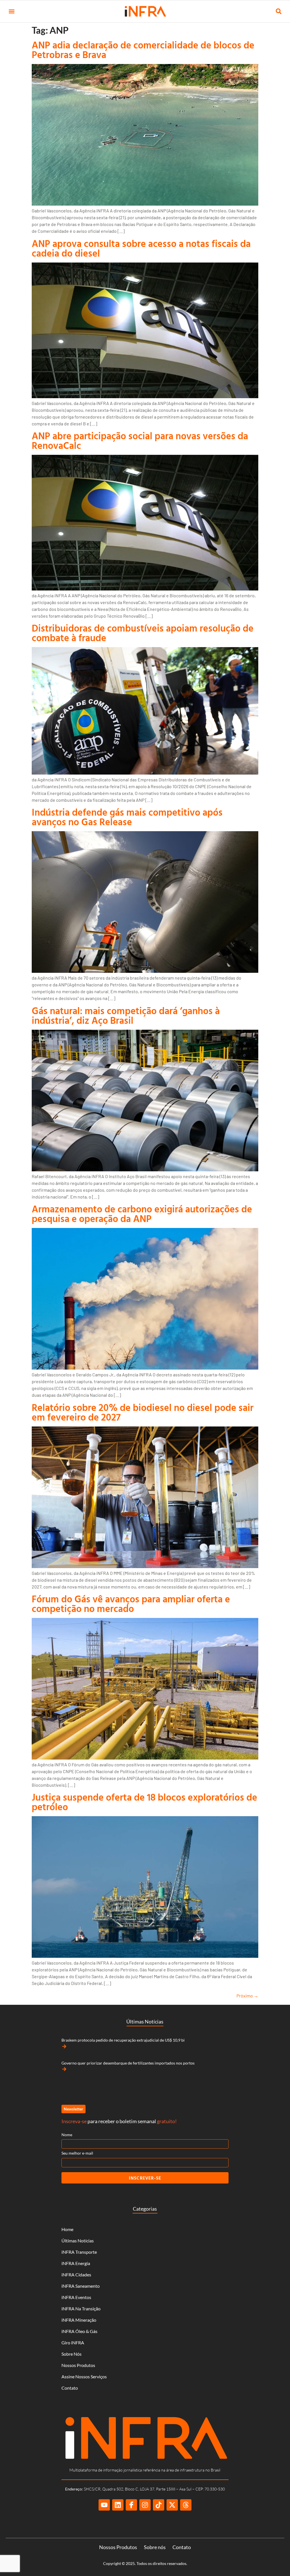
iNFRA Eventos (76, 2297)
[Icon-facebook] (131, 2505)
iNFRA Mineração (79, 2320)
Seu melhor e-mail (77, 2153)
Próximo (247, 1996)
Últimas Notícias (78, 2241)
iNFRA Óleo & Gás (79, 2331)
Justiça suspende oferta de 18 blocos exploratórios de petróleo (144, 1802)
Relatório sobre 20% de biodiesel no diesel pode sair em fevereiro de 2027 (143, 1412)
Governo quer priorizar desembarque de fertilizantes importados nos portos (128, 2063)
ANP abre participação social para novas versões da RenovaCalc (140, 441)
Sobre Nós (72, 2354)
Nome (67, 2135)
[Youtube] (104, 2505)
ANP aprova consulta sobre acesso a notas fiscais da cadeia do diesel (141, 248)
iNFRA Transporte (79, 2252)
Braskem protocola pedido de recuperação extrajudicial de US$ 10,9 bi (123, 2040)
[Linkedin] (118, 2505)
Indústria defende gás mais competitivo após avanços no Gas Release (127, 817)
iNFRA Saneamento (81, 2286)
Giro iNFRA (73, 2343)
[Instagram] (145, 2505)
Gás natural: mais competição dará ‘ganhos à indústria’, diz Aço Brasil (126, 1015)
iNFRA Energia (76, 2263)
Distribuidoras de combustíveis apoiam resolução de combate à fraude (143, 633)
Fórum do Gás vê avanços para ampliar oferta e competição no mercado (131, 1604)
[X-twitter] (172, 2505)
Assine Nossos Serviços (84, 2376)
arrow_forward (64, 2046)
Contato (70, 2388)
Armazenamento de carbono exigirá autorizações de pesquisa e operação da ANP (142, 1214)
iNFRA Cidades (76, 2275)
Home (67, 2229)
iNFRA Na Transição (81, 2309)
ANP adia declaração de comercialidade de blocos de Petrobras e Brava (143, 50)
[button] (11, 11)
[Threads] (186, 2505)
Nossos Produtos (78, 2365)
